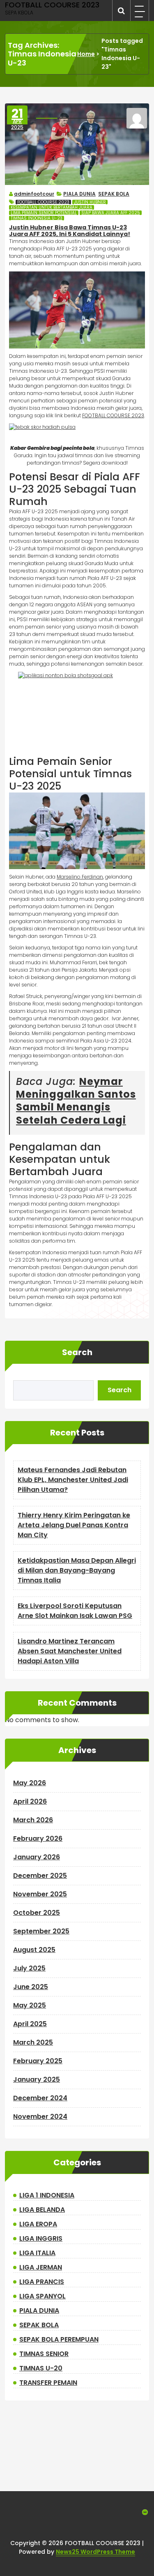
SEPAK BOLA (114, 194)
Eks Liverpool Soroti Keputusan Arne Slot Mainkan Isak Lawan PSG (75, 1611)
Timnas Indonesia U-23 (37, 218)
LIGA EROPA (38, 2224)
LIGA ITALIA (37, 2253)
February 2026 (38, 1838)
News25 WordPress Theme (95, 2552)
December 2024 (40, 2098)
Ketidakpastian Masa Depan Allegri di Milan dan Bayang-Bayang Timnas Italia (77, 1570)
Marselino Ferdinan (80, 877)
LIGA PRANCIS (42, 2282)
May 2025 (30, 2005)
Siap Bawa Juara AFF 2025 (111, 213)
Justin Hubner (90, 202)
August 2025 (34, 1950)
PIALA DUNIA (79, 194)
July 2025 (29, 1968)
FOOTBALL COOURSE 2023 (43, 202)
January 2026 (37, 1857)
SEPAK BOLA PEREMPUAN (59, 2339)
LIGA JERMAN (41, 2267)
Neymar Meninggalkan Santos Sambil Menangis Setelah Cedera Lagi (76, 1101)
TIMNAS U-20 (41, 2368)
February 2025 (38, 2061)
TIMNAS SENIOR (44, 2354)
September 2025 (41, 1931)
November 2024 (40, 2117)
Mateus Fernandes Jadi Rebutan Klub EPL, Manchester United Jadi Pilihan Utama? (73, 1480)
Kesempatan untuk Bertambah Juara (52, 207)
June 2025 (31, 1987)
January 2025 (37, 2079)
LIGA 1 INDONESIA (47, 2195)
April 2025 (30, 2024)
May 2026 (30, 1783)
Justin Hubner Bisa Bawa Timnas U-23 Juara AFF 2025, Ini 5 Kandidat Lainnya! (70, 231)
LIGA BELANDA (42, 2210)
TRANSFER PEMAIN (48, 2383)
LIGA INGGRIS (41, 2238)
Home (86, 54)
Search (77, 1352)
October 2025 (37, 1913)
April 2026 (30, 1801)
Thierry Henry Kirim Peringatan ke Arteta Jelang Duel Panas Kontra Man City (74, 1525)
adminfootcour (34, 194)
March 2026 (33, 1820)
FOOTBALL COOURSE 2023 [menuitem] (113, 415)
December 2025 (40, 1876)
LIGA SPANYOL (43, 2296)
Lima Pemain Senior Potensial (44, 213)
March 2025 (33, 2042)
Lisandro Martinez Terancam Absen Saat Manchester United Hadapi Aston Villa (70, 1651)
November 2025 (40, 1894)
